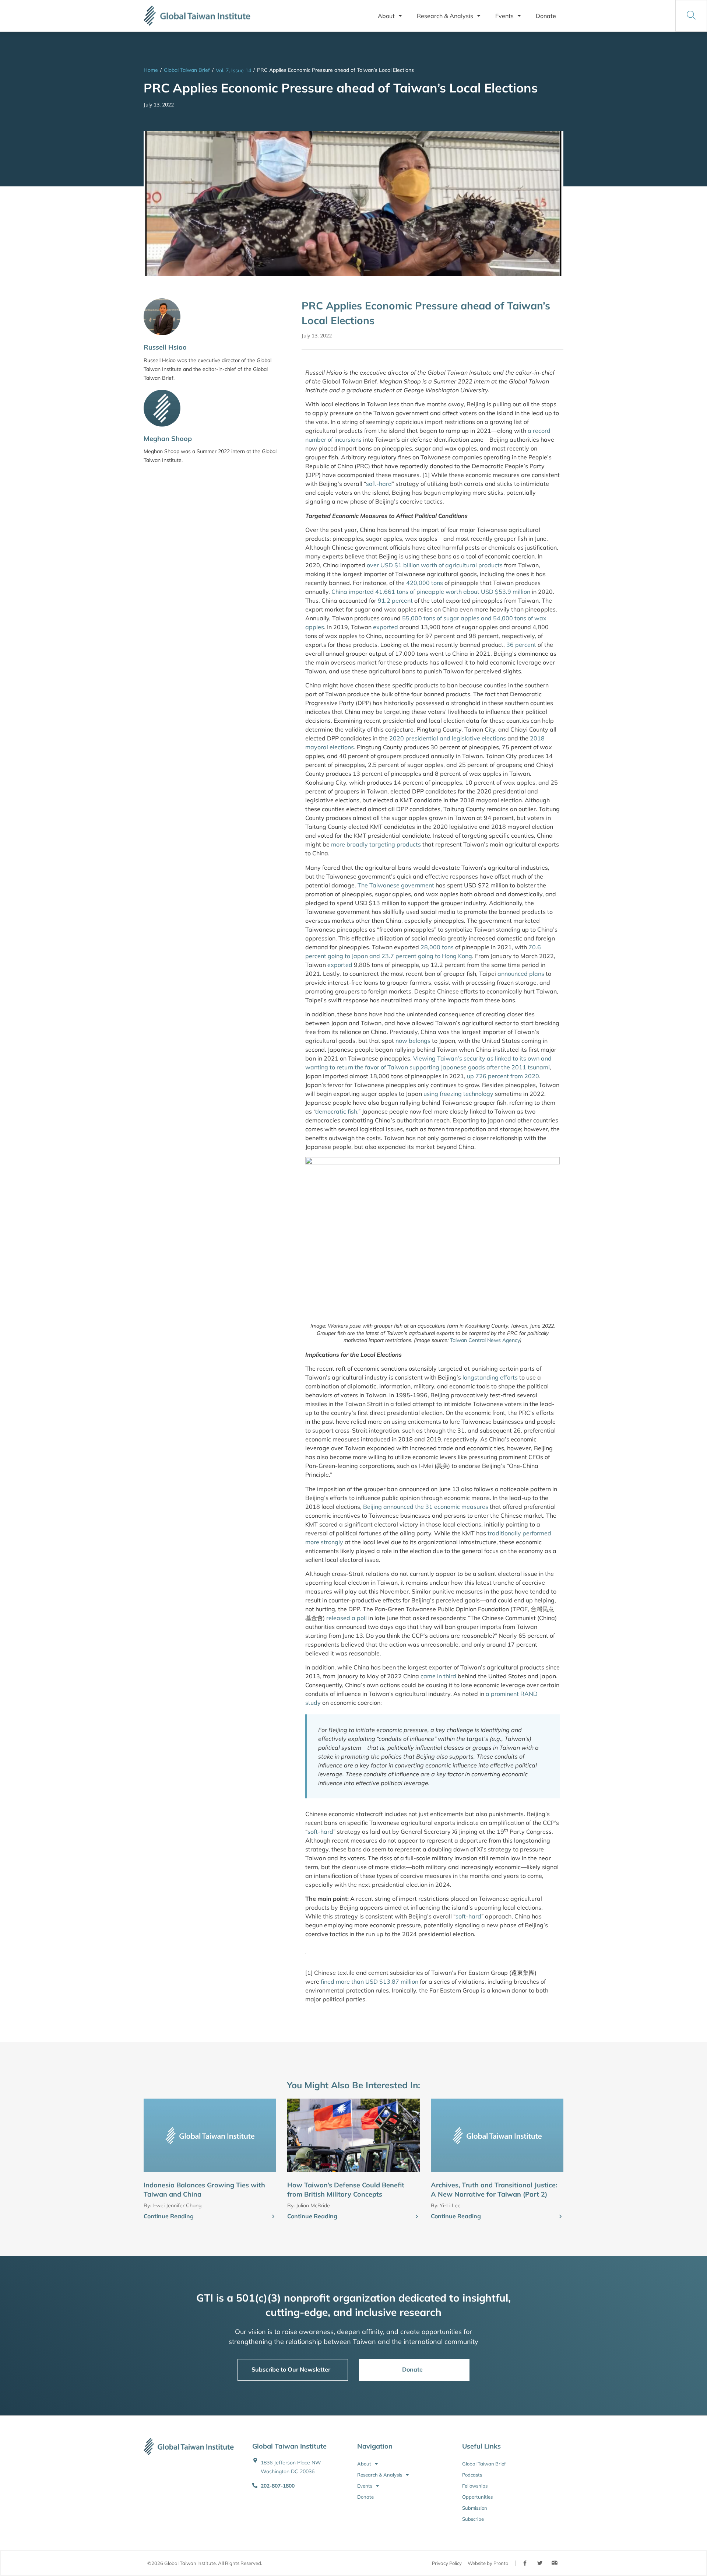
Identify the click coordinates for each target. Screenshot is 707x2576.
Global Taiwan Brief (187, 70)
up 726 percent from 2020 (503, 1076)
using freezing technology (458, 1094)
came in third (438, 1676)
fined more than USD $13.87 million (370, 1981)
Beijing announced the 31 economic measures (426, 1507)
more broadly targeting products (376, 844)
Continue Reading (169, 2216)
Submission (475, 2508)
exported (386, 627)
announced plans (521, 974)
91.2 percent (395, 600)
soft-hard (379, 484)
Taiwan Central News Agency (485, 1340)
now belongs (413, 1041)
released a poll (347, 1618)
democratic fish (336, 1111)
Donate (546, 16)
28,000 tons (437, 947)
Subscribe (473, 2519)
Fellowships (475, 2486)
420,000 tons (425, 583)
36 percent (521, 645)
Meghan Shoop (168, 439)
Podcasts (472, 2475)
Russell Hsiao (165, 347)
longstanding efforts (490, 1377)
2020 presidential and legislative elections (448, 738)
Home (151, 70)
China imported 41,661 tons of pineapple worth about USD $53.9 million (431, 592)
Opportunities (477, 2497)
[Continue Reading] (273, 2217)
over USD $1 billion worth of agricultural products (435, 565)
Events (504, 16)
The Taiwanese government (396, 885)
